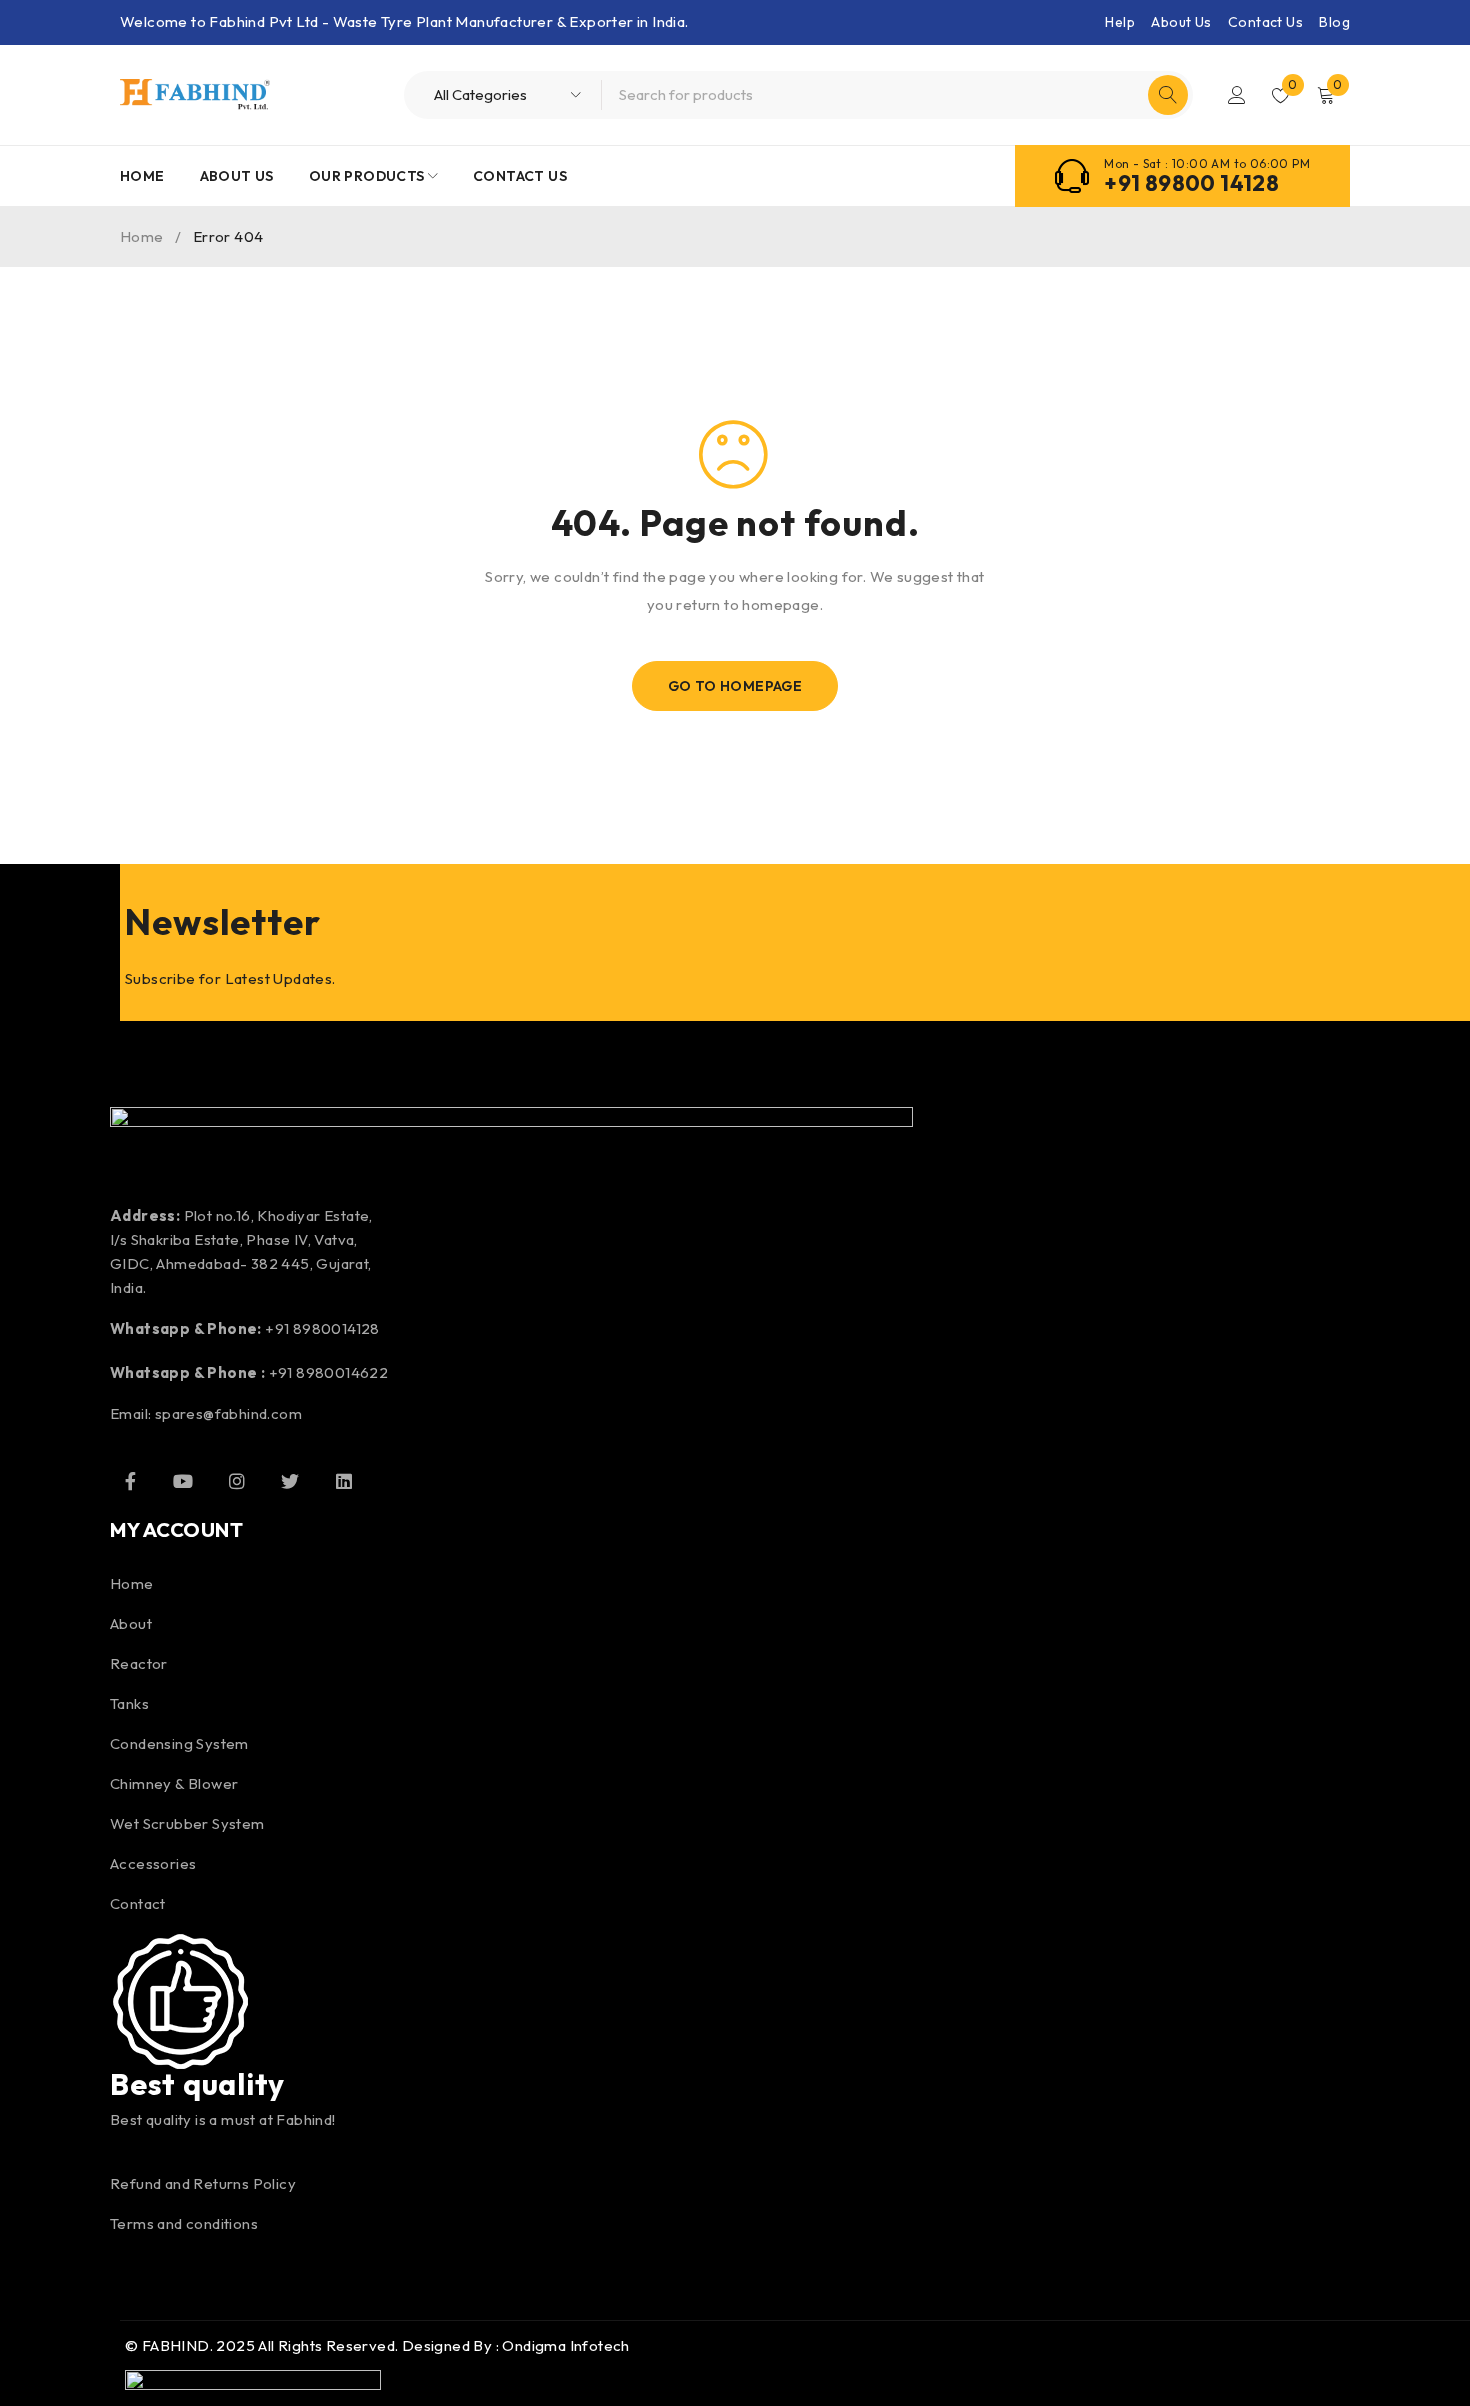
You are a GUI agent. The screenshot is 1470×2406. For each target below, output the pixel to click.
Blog (1334, 22)
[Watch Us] (183, 1481)
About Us (1181, 22)
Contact (138, 1903)
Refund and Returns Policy (203, 2183)
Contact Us (1265, 22)
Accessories (153, 1863)
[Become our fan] (130, 1481)
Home (142, 236)
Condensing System (179, 1743)
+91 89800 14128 (1191, 183)
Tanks (129, 1703)
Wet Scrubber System (187, 1823)
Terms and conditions (184, 2223)
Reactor (139, 1663)
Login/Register (1237, 95)
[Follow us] (290, 1481)
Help (1120, 22)
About (131, 1623)
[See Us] (237, 1481)
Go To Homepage (735, 686)
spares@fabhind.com (228, 1413)
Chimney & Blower (174, 1783)
